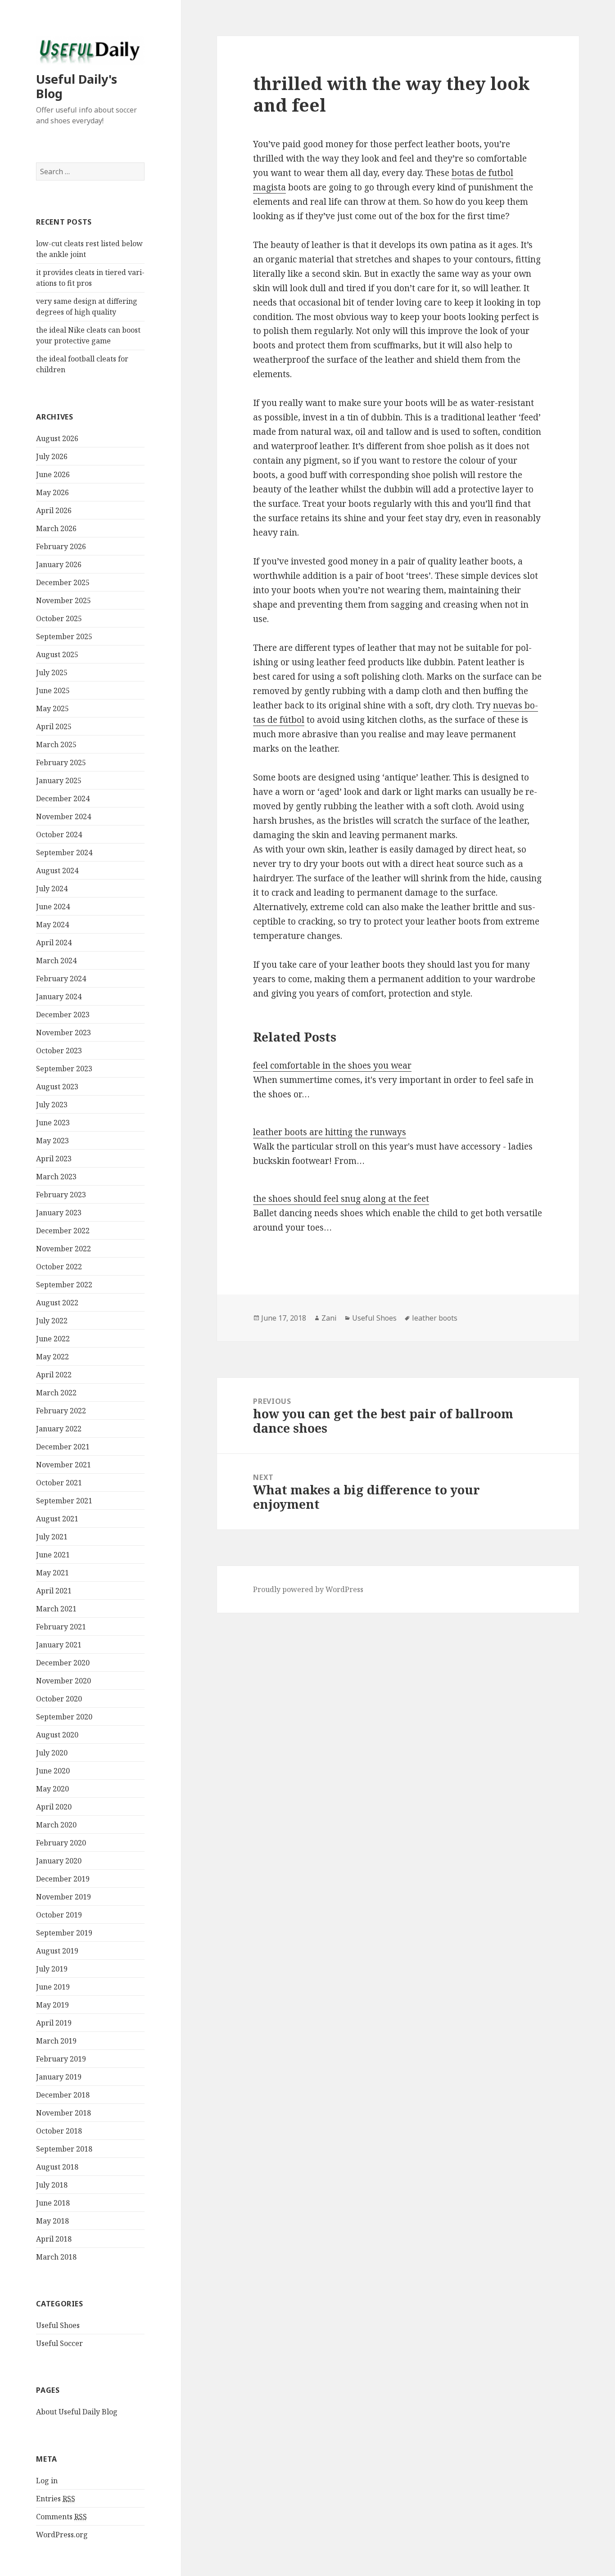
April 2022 (54, 1375)
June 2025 (53, 690)
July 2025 (52, 672)
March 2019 (56, 2041)
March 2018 (56, 2257)
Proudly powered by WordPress (308, 1589)
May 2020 (52, 1789)
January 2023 (59, 1213)
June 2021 (53, 1555)
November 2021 (63, 1465)
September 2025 (64, 636)
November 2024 (63, 817)
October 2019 (59, 1915)
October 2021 (59, 1483)
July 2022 (52, 1321)
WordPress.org (62, 2535)
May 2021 (52, 1573)
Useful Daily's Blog (77, 86)
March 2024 (56, 961)
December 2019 (63, 1879)
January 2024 (59, 997)
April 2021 (54, 1591)
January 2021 (59, 1645)
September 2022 (64, 1285)
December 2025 (63, 582)
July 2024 (52, 889)
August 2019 (57, 1951)
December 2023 (63, 1015)
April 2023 (54, 1159)
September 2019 (64, 1933)
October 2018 (59, 2131)
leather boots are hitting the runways (330, 1132)
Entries (56, 2499)
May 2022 (52, 1357)
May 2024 (52, 925)
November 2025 (63, 600)
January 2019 (59, 2077)
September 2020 (64, 1717)
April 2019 (54, 2023)
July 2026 (52, 456)
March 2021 (56, 1609)
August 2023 (57, 1087)
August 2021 (57, 1519)
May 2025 (52, 708)
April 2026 (54, 510)
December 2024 (63, 799)
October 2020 (59, 1699)
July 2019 (52, 1969)
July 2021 (52, 1537)
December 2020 (63, 1663)
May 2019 (52, 2005)
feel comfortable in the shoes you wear (332, 1065)
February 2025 (61, 762)
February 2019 (61, 2059)
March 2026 (56, 528)
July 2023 (52, 1105)
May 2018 (52, 2221)
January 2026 (59, 564)
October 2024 (59, 835)
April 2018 (54, 2239)
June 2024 (53, 907)
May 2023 (52, 1141)
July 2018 (52, 2185)
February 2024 (61, 979)
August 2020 (57, 1735)
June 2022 (53, 1339)
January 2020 (59, 1861)
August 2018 (57, 2167)
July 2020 (52, 1753)
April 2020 (54, 1807)
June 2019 (53, 1987)
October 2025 (59, 618)
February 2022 (61, 1411)
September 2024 (64, 853)
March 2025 (56, 744)
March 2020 (56, 1825)
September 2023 (64, 1069)
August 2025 (57, 654)
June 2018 (53, 2203)
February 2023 (61, 1195)
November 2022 (63, 1249)
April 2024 (54, 943)
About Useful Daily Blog (77, 2412)
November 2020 (63, 1681)
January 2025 (59, 780)
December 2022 (63, 1231)
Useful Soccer (59, 2343)
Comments (61, 2517)
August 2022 (57, 1303)
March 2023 (56, 1177)
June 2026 (53, 474)
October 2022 (59, 1267)
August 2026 (57, 438)
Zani (329, 1318)
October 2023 (59, 1051)
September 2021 (64, 1501)
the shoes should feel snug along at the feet (341, 1199)
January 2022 (59, 1429)
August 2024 (57, 871)
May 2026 (52, 492)
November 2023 (63, 1033)
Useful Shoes (58, 2325)
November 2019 (63, 1897)
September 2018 (64, 2149)
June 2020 (53, 1771)
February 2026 (61, 546)
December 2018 (63, 2095)
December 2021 (63, 1447)
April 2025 (54, 726)
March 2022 (56, 1393)
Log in (47, 2481)
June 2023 (53, 1123)
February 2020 (61, 1843)
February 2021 (61, 1627)
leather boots (435, 1318)
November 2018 (63, 2113)
